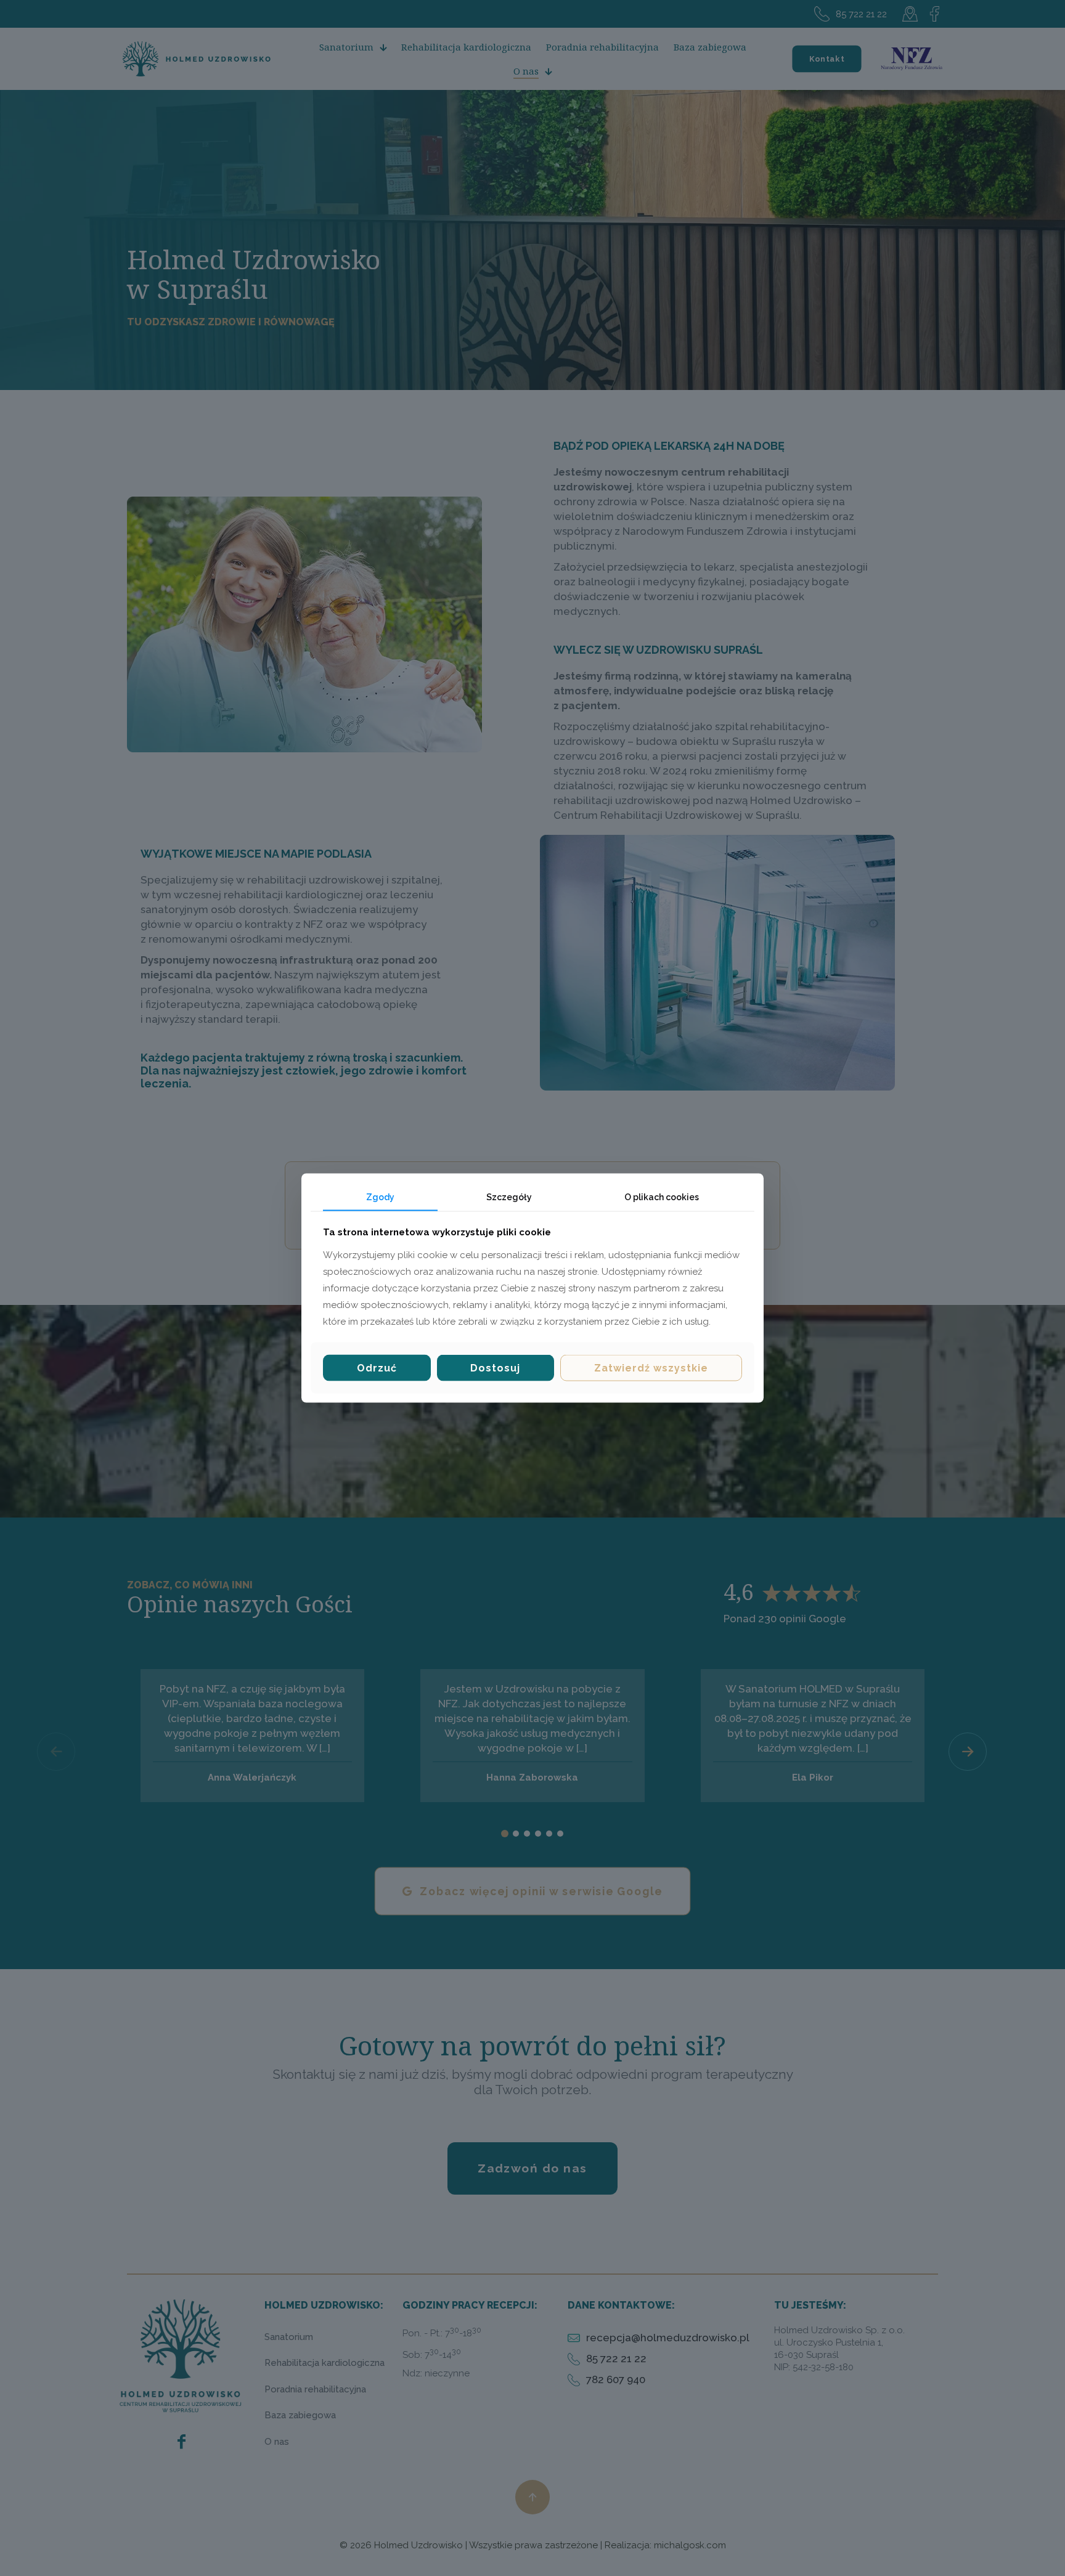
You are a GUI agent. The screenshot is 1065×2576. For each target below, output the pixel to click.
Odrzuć (377, 1368)
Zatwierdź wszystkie (651, 1368)
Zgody (380, 1197)
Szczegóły (509, 1197)
